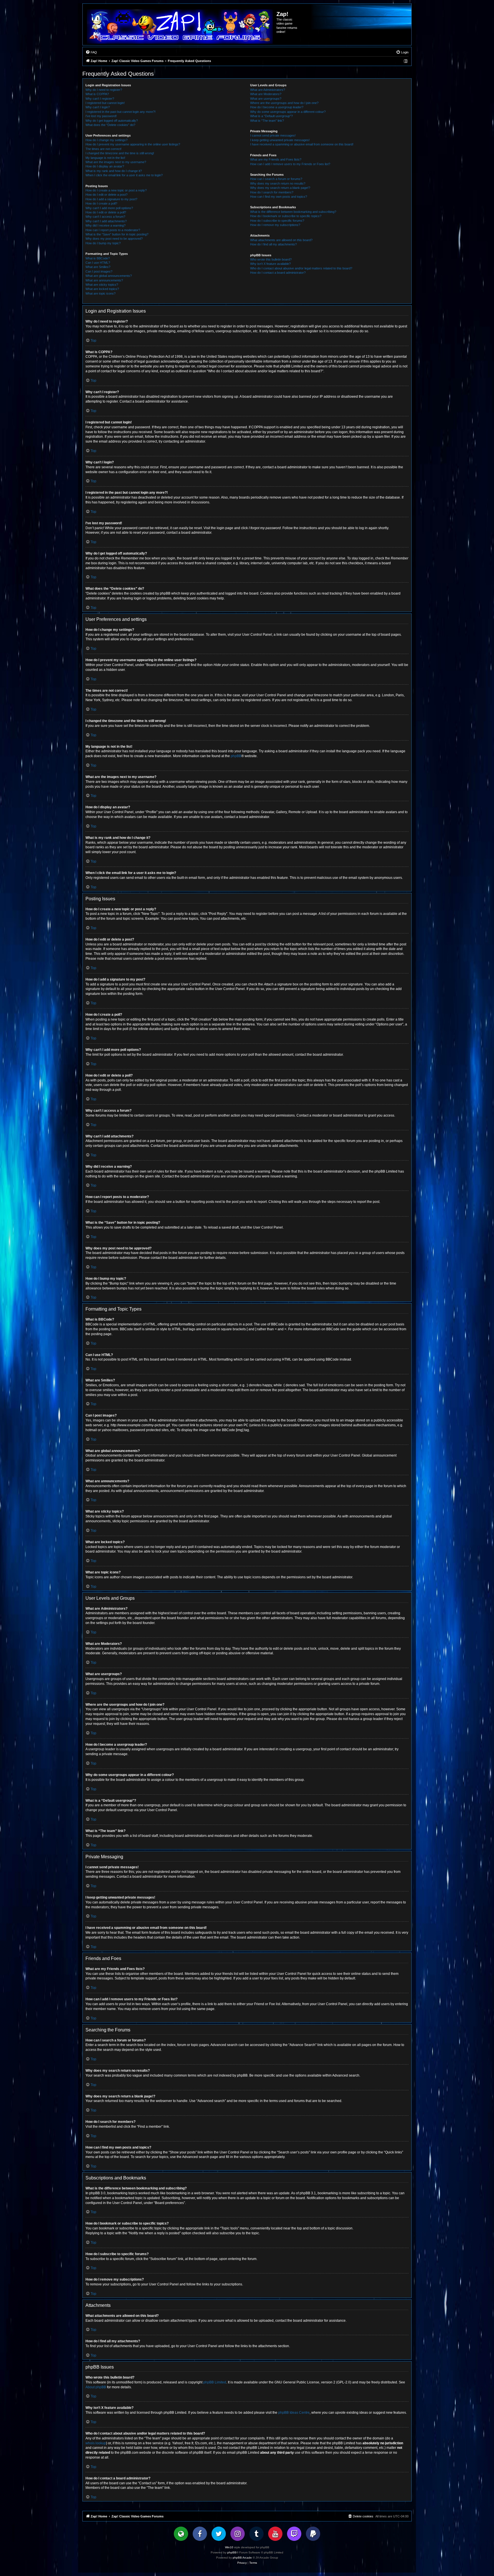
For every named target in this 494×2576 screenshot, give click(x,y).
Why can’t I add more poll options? (109, 208)
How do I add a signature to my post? (111, 199)
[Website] (181, 2534)
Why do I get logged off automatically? (112, 121)
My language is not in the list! (105, 158)
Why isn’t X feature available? (270, 264)
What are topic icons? (100, 293)
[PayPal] (313, 2534)
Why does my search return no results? (278, 183)
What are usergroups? (266, 99)
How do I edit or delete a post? (106, 195)
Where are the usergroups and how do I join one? (284, 103)
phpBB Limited (215, 2382)
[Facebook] (200, 2534)
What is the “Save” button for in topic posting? (117, 234)
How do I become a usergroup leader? (277, 107)
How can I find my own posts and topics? (279, 197)
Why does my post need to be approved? (114, 239)
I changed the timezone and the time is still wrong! (120, 153)
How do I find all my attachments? (273, 244)
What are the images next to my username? (116, 162)
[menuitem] (91, 52)
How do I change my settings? (106, 140)
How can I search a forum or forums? (276, 179)
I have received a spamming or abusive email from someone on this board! (302, 144)
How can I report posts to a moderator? (113, 230)
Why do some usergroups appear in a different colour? (288, 112)
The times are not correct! (103, 149)
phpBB (236, 756)
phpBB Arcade (242, 2558)
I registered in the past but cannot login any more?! (120, 112)
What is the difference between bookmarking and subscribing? (293, 212)
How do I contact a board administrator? (278, 273)
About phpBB (96, 2387)
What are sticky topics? (102, 285)
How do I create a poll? (101, 203)
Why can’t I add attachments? (106, 221)
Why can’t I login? (98, 107)
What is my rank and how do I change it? (114, 171)
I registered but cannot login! (105, 103)
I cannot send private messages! (273, 135)
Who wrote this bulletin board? (271, 259)
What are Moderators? (266, 94)
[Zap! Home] (180, 27)
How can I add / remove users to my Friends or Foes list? (290, 164)
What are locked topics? (102, 289)
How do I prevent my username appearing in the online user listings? (133, 144)
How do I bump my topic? (103, 243)
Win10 (229, 2547)
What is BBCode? (98, 258)
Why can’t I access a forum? (105, 217)
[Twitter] (219, 2534)
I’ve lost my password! (101, 116)
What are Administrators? (268, 90)
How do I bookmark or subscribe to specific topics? (286, 216)
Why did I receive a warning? (105, 225)
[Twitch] (294, 2534)
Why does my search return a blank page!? (280, 188)
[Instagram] (238, 2534)
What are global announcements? (109, 276)
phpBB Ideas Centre (294, 2413)
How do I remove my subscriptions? (275, 225)
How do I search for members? (272, 192)
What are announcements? (104, 280)
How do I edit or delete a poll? (106, 212)
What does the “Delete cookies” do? (110, 125)
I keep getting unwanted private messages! (280, 140)
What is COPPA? (97, 94)
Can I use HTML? (98, 263)
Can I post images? (99, 271)
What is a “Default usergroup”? (271, 116)
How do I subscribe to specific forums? (277, 221)
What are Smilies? (98, 267)
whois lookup (96, 2443)
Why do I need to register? (104, 90)
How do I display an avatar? (105, 166)
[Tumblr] (256, 2534)
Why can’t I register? (100, 99)
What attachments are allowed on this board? (281, 240)
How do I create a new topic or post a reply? (116, 190)
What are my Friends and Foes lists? (276, 159)
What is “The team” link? (267, 121)
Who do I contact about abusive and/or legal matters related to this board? (301, 268)
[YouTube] (275, 2534)
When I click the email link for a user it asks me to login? (124, 175)
